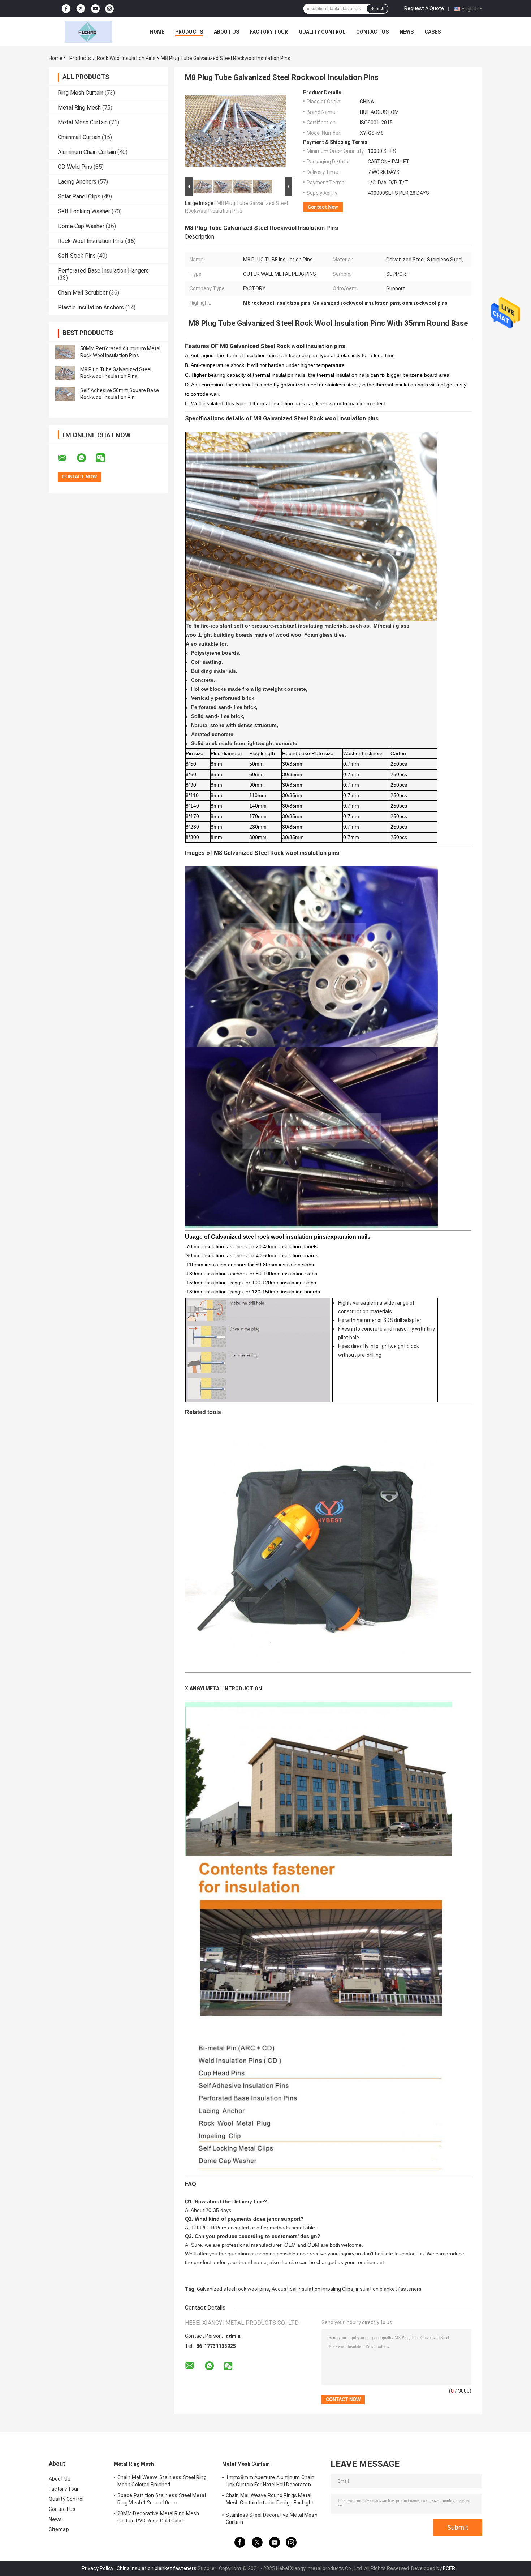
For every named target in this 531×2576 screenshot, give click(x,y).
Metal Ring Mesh (79, 108)
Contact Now (323, 207)
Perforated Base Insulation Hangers (103, 271)
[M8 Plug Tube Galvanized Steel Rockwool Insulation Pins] (65, 373)
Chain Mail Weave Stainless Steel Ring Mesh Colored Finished (162, 2481)
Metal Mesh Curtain (83, 122)
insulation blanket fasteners (389, 2289)
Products (189, 32)
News (407, 32)
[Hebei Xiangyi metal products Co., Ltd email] (67, 458)
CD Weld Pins (75, 167)
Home (157, 32)
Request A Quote (424, 8)
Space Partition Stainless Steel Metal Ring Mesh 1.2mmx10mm (162, 2499)
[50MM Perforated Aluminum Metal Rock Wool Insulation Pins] (65, 352)
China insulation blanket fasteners (157, 2568)
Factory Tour (269, 32)
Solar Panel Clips (79, 196)
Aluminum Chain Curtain (87, 152)
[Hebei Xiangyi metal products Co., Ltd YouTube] (95, 9)
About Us (226, 32)
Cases (433, 32)
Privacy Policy (98, 2568)
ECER (449, 2568)
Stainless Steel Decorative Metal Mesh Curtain (272, 2519)
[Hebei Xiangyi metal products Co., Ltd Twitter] (81, 9)
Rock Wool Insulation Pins (126, 58)
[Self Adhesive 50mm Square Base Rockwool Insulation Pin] (65, 394)
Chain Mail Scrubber (83, 293)
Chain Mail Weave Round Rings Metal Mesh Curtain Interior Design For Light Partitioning (270, 2500)
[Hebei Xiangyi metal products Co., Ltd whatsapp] (86, 458)
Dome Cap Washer (81, 226)
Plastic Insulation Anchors (91, 307)
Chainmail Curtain (79, 137)
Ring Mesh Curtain (81, 93)
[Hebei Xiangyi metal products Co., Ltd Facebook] (66, 9)
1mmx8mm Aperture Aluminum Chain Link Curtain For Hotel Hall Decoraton (270, 2481)
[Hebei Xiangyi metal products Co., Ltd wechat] (105, 458)
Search (377, 9)
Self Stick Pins (77, 256)
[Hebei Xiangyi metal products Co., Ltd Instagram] (109, 9)
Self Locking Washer (84, 211)
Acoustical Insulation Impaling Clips (312, 2289)
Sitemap (59, 2529)
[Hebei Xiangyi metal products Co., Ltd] (88, 32)
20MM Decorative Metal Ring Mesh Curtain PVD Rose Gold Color (158, 2517)
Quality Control (322, 32)
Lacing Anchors (77, 182)
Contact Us (372, 32)
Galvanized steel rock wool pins (233, 2289)
